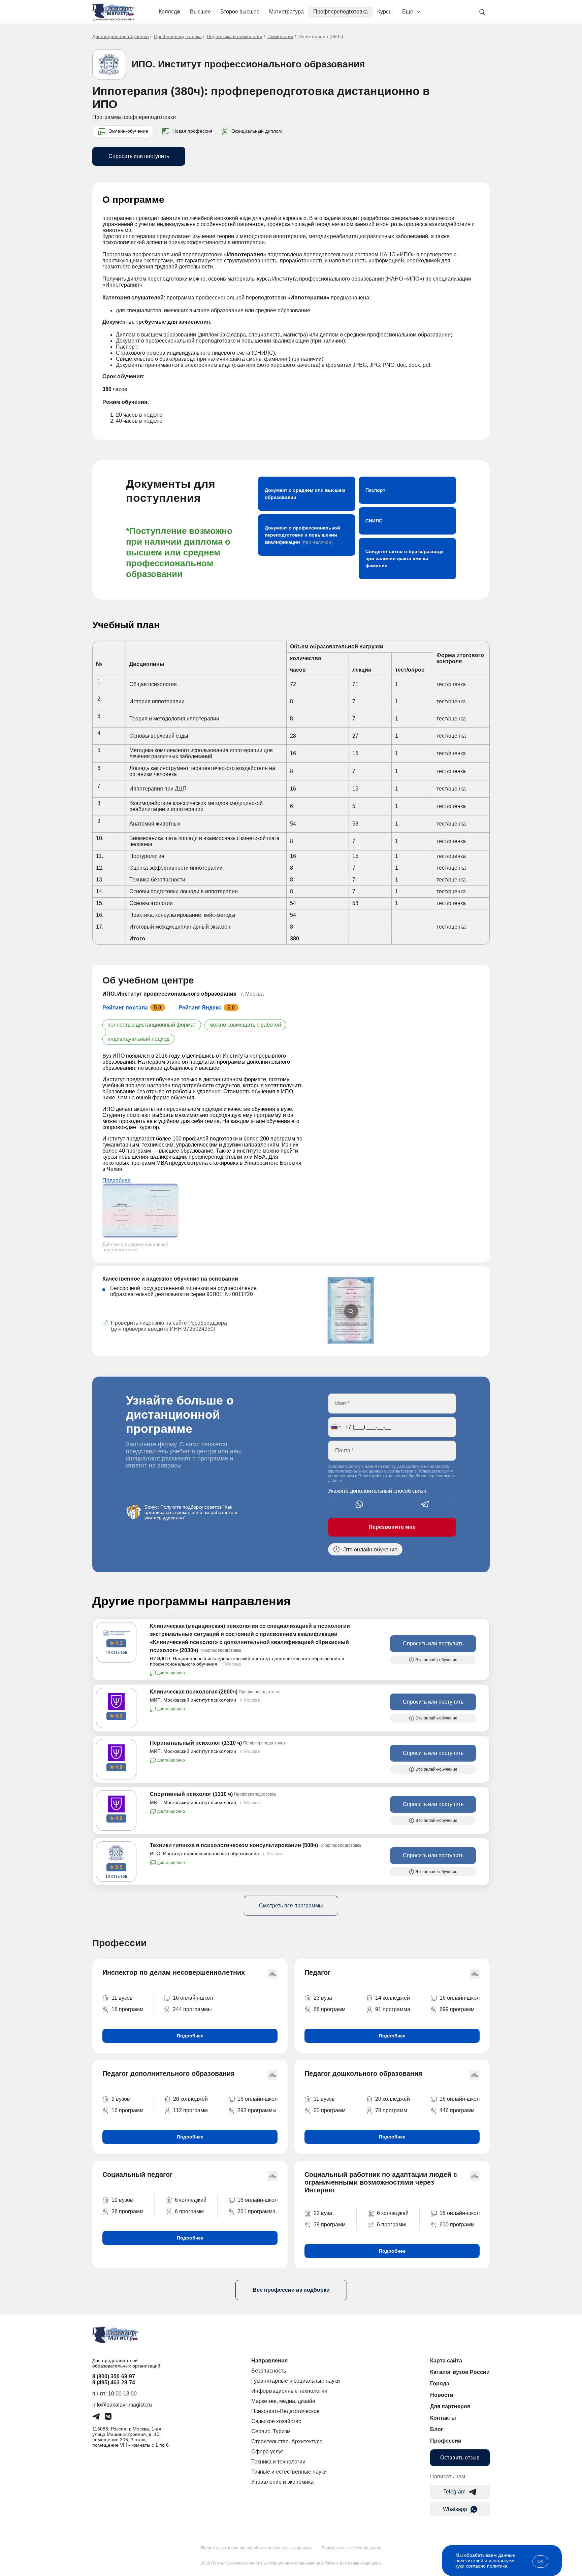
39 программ (330, 2225)
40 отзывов (116, 1652)
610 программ (457, 2225)
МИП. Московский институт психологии (193, 1700)
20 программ (330, 2110)
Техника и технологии (278, 2462)
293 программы (257, 2110)
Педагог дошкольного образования (363, 2073)
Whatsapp (455, 2509)
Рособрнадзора (208, 1323)
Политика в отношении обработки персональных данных (256, 2548)
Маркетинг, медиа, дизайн (283, 2401)
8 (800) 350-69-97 (114, 2376)
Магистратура (286, 12)
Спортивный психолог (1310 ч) (191, 1794)
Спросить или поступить (139, 156)
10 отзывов (116, 1876)
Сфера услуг (267, 2452)
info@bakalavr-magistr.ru (122, 2405)
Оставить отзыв (460, 2458)
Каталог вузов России (460, 2372)
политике (497, 2566)
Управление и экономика (282, 2482)
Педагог (317, 1972)
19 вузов (122, 2200)
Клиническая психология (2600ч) (194, 1692)
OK (540, 2562)
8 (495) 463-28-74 (114, 2382)
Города (440, 2384)
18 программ (127, 2009)
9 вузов (121, 2099)
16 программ (127, 2110)
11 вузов (122, 1998)
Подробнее (117, 1180)
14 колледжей (393, 1998)
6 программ (189, 2211)
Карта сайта (446, 2361)
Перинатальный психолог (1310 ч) (196, 1743)
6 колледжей (191, 2200)
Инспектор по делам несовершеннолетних (174, 1972)
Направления (269, 2361)
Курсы (385, 12)
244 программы (192, 2009)
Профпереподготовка (341, 12)
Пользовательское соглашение (351, 2548)
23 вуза (323, 1998)
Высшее (200, 12)
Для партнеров (450, 2406)
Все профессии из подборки (291, 2290)
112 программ (190, 2110)
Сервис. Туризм (271, 2431)
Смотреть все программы (291, 1906)
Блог (437, 2429)
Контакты (443, 2418)
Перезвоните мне (392, 1527)
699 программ (457, 2009)
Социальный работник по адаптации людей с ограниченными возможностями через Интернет (381, 2182)
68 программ (330, 2009)
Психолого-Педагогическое (285, 2411)
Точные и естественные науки (289, 2472)
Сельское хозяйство (276, 2421)
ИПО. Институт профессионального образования (248, 64)
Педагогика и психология (235, 36)
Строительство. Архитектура (287, 2441)
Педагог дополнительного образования (169, 2073)
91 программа (393, 2009)
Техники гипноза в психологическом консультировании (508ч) (234, 1845)
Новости (442, 2395)
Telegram (454, 2492)
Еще (408, 12)
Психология (280, 36)
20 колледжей (190, 2099)
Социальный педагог (137, 2175)
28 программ (127, 2211)
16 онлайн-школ (193, 1998)
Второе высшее (240, 12)
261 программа (256, 2211)
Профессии (446, 2441)
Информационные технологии (289, 2391)
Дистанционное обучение (121, 36)
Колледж (170, 12)
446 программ (457, 2110)
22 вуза (323, 2213)
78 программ (391, 2110)
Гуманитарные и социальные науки (296, 2381)
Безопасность (269, 2371)
